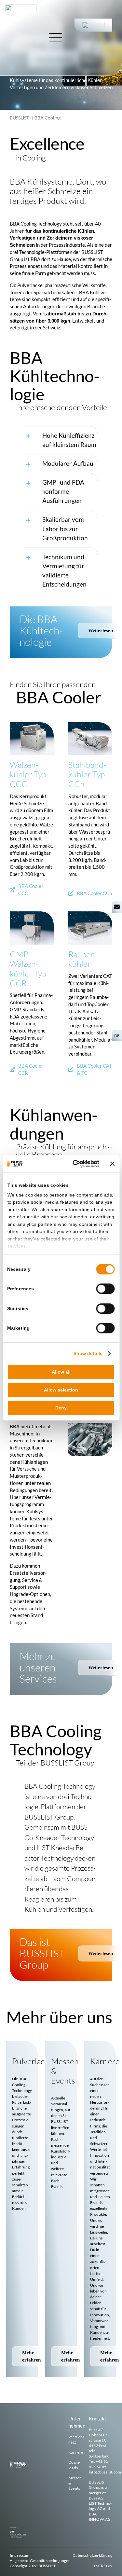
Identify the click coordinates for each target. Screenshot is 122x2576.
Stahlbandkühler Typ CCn (87, 774)
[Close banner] (113, 1164)
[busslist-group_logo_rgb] (21, 7)
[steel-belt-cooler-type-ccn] (90, 725)
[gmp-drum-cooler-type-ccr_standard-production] (32, 914)
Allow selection (61, 1390)
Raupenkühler (83, 959)
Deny (61, 1408)
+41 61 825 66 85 (98, 2464)
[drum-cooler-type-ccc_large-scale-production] (32, 725)
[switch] (106, 1289)
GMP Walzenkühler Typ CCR (28, 969)
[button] (61, 440)
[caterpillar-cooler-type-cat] (90, 914)
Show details (88, 1353)
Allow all (61, 1372)
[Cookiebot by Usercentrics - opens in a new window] (74, 1164)
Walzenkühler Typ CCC (28, 774)
